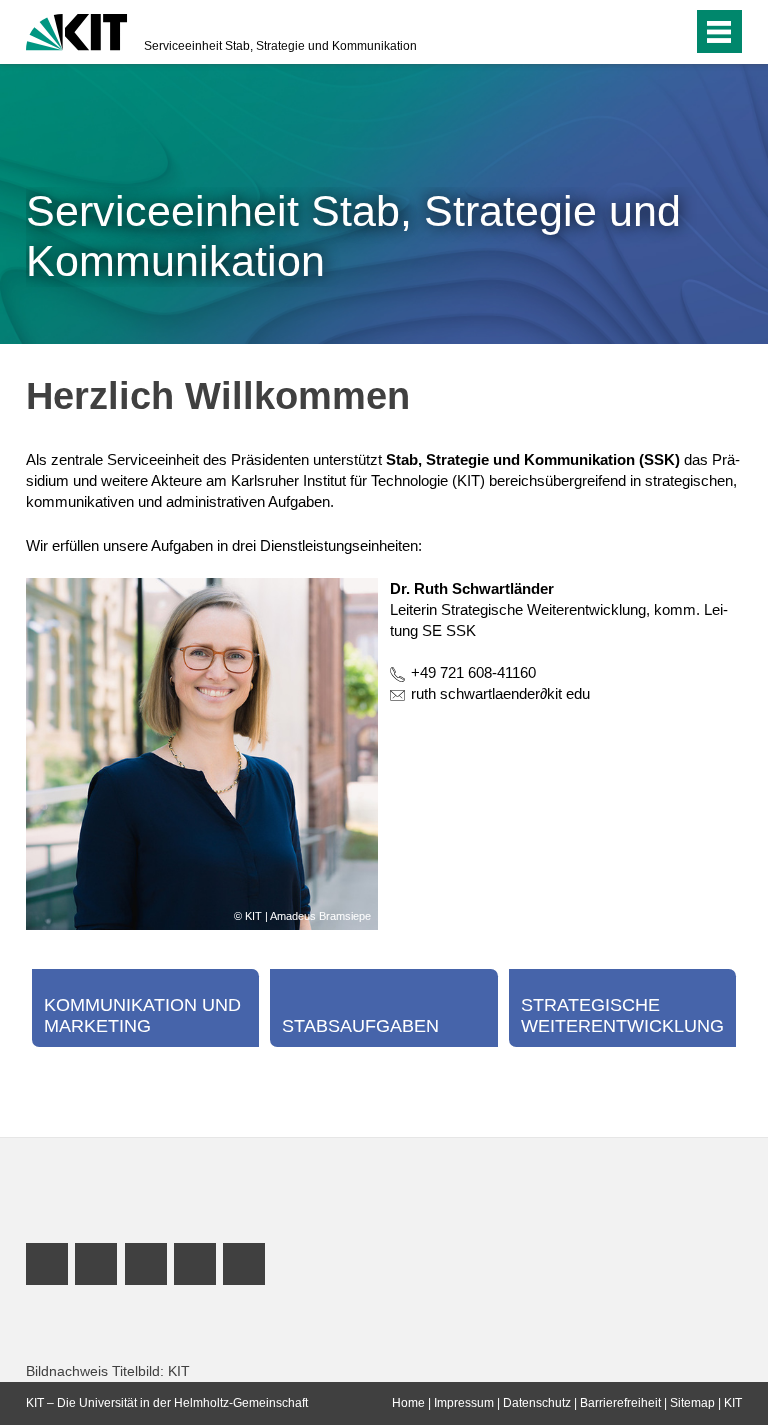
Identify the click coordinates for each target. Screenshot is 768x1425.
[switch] (637, 32)
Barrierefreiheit (620, 1403)
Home (408, 1403)
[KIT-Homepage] (76, 30)
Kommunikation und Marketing (142, 1016)
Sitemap (692, 1403)
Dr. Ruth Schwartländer (472, 588)
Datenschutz (537, 1403)
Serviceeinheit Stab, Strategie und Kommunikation (280, 46)
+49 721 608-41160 (473, 672)
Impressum (464, 1403)
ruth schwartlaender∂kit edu (500, 693)
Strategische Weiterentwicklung (622, 1016)
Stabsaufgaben (360, 1026)
